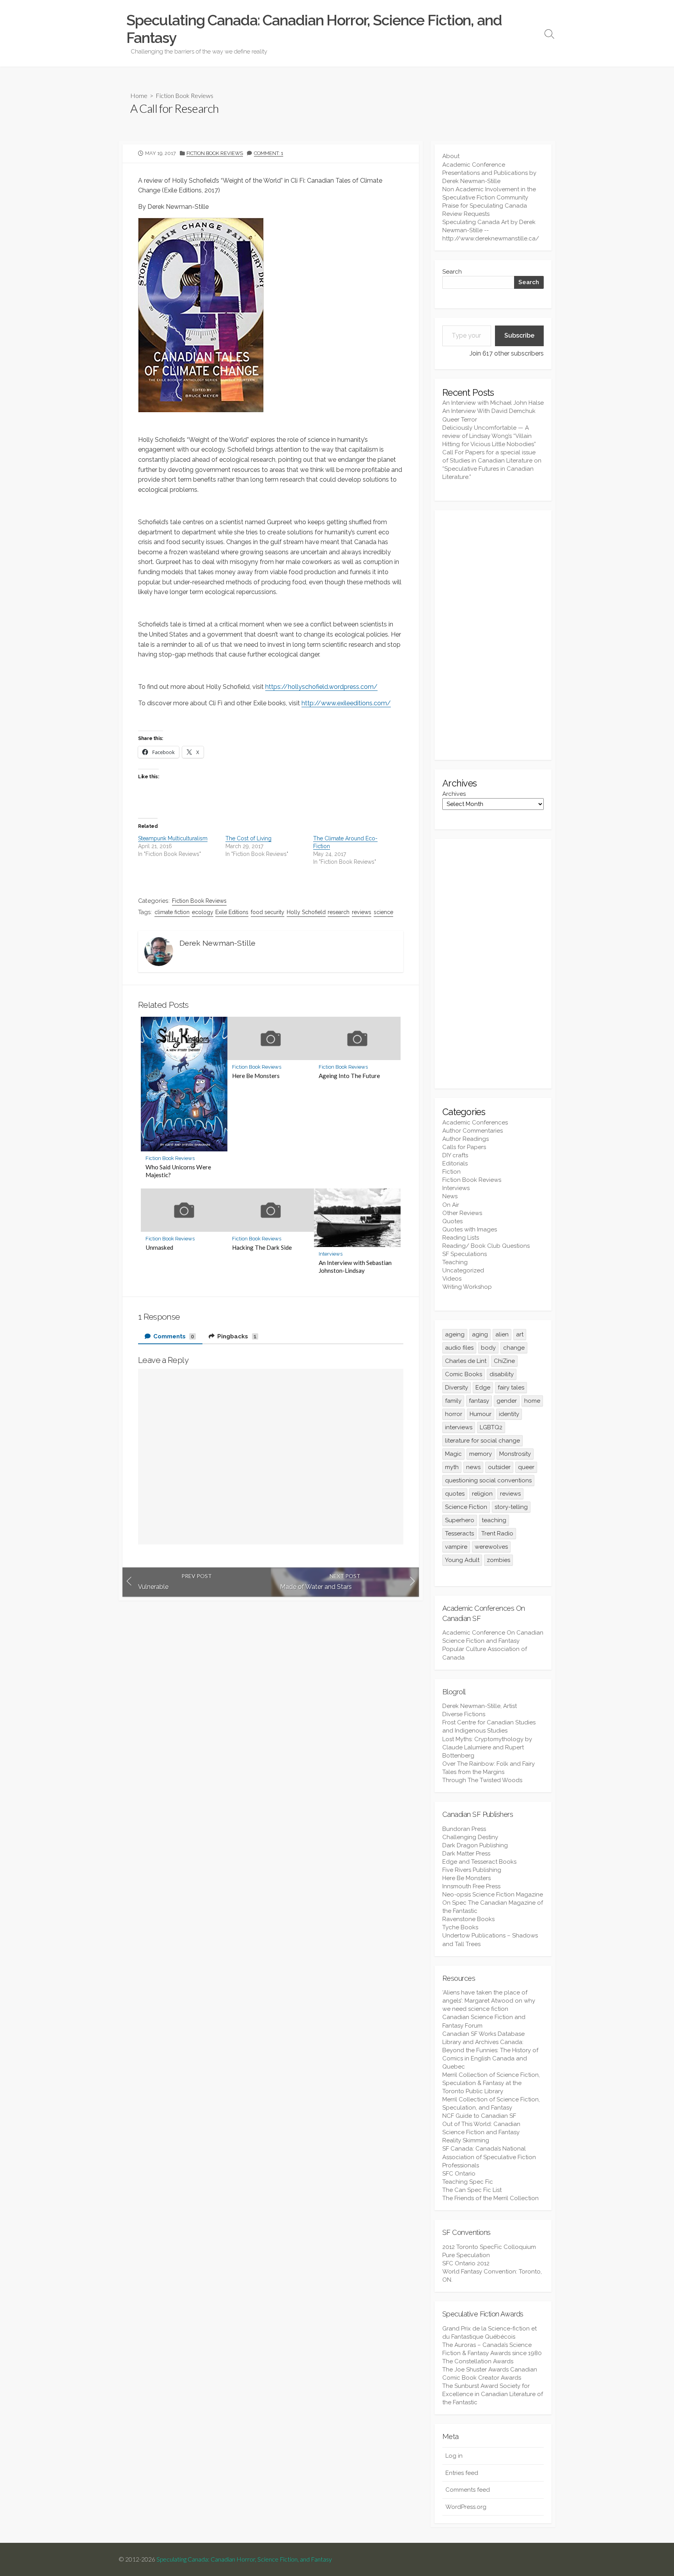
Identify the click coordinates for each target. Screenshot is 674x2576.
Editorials (455, 1163)
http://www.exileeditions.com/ (346, 703)
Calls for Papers (464, 1147)
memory (481, 1454)
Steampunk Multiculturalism (173, 838)
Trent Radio (497, 1534)
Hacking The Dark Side (262, 1247)
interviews (459, 1427)
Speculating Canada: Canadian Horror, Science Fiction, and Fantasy (244, 2559)
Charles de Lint (466, 1361)
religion (482, 1494)
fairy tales (511, 1388)
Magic (453, 1454)
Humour (481, 1414)
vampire (456, 1547)
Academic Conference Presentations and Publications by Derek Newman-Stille (489, 173)
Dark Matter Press (466, 1854)
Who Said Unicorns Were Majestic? (178, 1171)
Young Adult (462, 1560)
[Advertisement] (493, 635)
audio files (459, 1348)
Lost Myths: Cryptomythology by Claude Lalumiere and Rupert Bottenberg (487, 1747)
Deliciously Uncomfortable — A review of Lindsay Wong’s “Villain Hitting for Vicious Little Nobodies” (489, 436)
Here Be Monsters (256, 1076)
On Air (451, 1205)
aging (480, 1334)
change (514, 1348)
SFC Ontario (459, 2174)
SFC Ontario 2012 (466, 2263)
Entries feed (462, 2473)
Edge (483, 1388)
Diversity (457, 1388)
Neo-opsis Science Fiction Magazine (493, 1895)
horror (454, 1414)
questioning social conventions (488, 1480)
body (488, 1348)
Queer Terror (460, 420)
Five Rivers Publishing (472, 1870)
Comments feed (468, 2490)
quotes (455, 1494)
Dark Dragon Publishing (475, 1845)
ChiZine (504, 1361)
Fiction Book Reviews (184, 95)
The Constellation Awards (478, 2361)
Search (452, 272)
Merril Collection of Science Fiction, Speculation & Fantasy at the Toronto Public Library (491, 2083)
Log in (454, 2456)
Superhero (460, 1520)
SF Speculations (465, 1254)
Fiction (451, 1172)
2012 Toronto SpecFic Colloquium (489, 2247)
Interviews (331, 1254)
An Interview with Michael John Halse (493, 403)
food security (268, 912)
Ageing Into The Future (349, 1076)
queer (526, 1467)
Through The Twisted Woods (482, 1780)
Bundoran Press (464, 1829)
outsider (499, 1467)
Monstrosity (515, 1454)
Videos (452, 1279)
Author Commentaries (473, 1131)
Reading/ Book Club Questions (486, 1246)
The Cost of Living (248, 838)
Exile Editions (232, 912)
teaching (494, 1520)
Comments (173, 1336)
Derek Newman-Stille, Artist (480, 1706)
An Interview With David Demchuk (489, 411)
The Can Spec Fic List (472, 2190)
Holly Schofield (306, 912)
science (383, 912)
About (451, 156)
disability (502, 1374)
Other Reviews (462, 1213)
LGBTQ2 (491, 1427)
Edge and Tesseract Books (479, 1862)
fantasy (479, 1401)
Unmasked (159, 1247)
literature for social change (482, 1441)
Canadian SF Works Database (483, 2034)
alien (502, 1334)
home (532, 1401)
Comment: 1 (269, 153)
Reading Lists (461, 1238)
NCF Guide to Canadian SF (479, 2116)
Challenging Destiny (470, 1837)
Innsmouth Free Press (471, 1886)
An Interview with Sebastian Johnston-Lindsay (355, 1267)
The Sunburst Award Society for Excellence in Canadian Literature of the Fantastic (493, 2394)
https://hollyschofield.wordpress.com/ (321, 687)
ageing (455, 1334)
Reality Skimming (466, 2140)
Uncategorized (463, 1270)
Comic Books (464, 1374)
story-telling (511, 1507)
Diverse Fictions (464, 1714)
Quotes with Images (470, 1229)
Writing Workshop (467, 1287)
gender (507, 1401)
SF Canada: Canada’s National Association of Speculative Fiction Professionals (489, 2157)
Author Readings (466, 1139)
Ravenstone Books (468, 1919)
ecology (203, 912)
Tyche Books (460, 1927)
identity (509, 1414)
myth (452, 1467)
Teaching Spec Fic (468, 2182)
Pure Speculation (466, 2255)
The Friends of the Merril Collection (490, 2198)
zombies (498, 1560)
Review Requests (466, 214)
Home (139, 95)
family (453, 1401)
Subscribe (519, 335)
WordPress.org (466, 2507)
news (473, 1467)
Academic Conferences (475, 1123)
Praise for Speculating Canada (485, 206)
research (339, 912)
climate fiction (172, 912)
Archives (454, 794)
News (450, 1196)
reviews (362, 912)
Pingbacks (236, 1336)
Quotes (452, 1221)
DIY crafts (455, 1155)
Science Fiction (466, 1507)
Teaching (455, 1262)
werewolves (491, 1547)
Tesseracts (459, 1534)
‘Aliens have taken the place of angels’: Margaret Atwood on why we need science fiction (489, 2001)
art (520, 1334)
